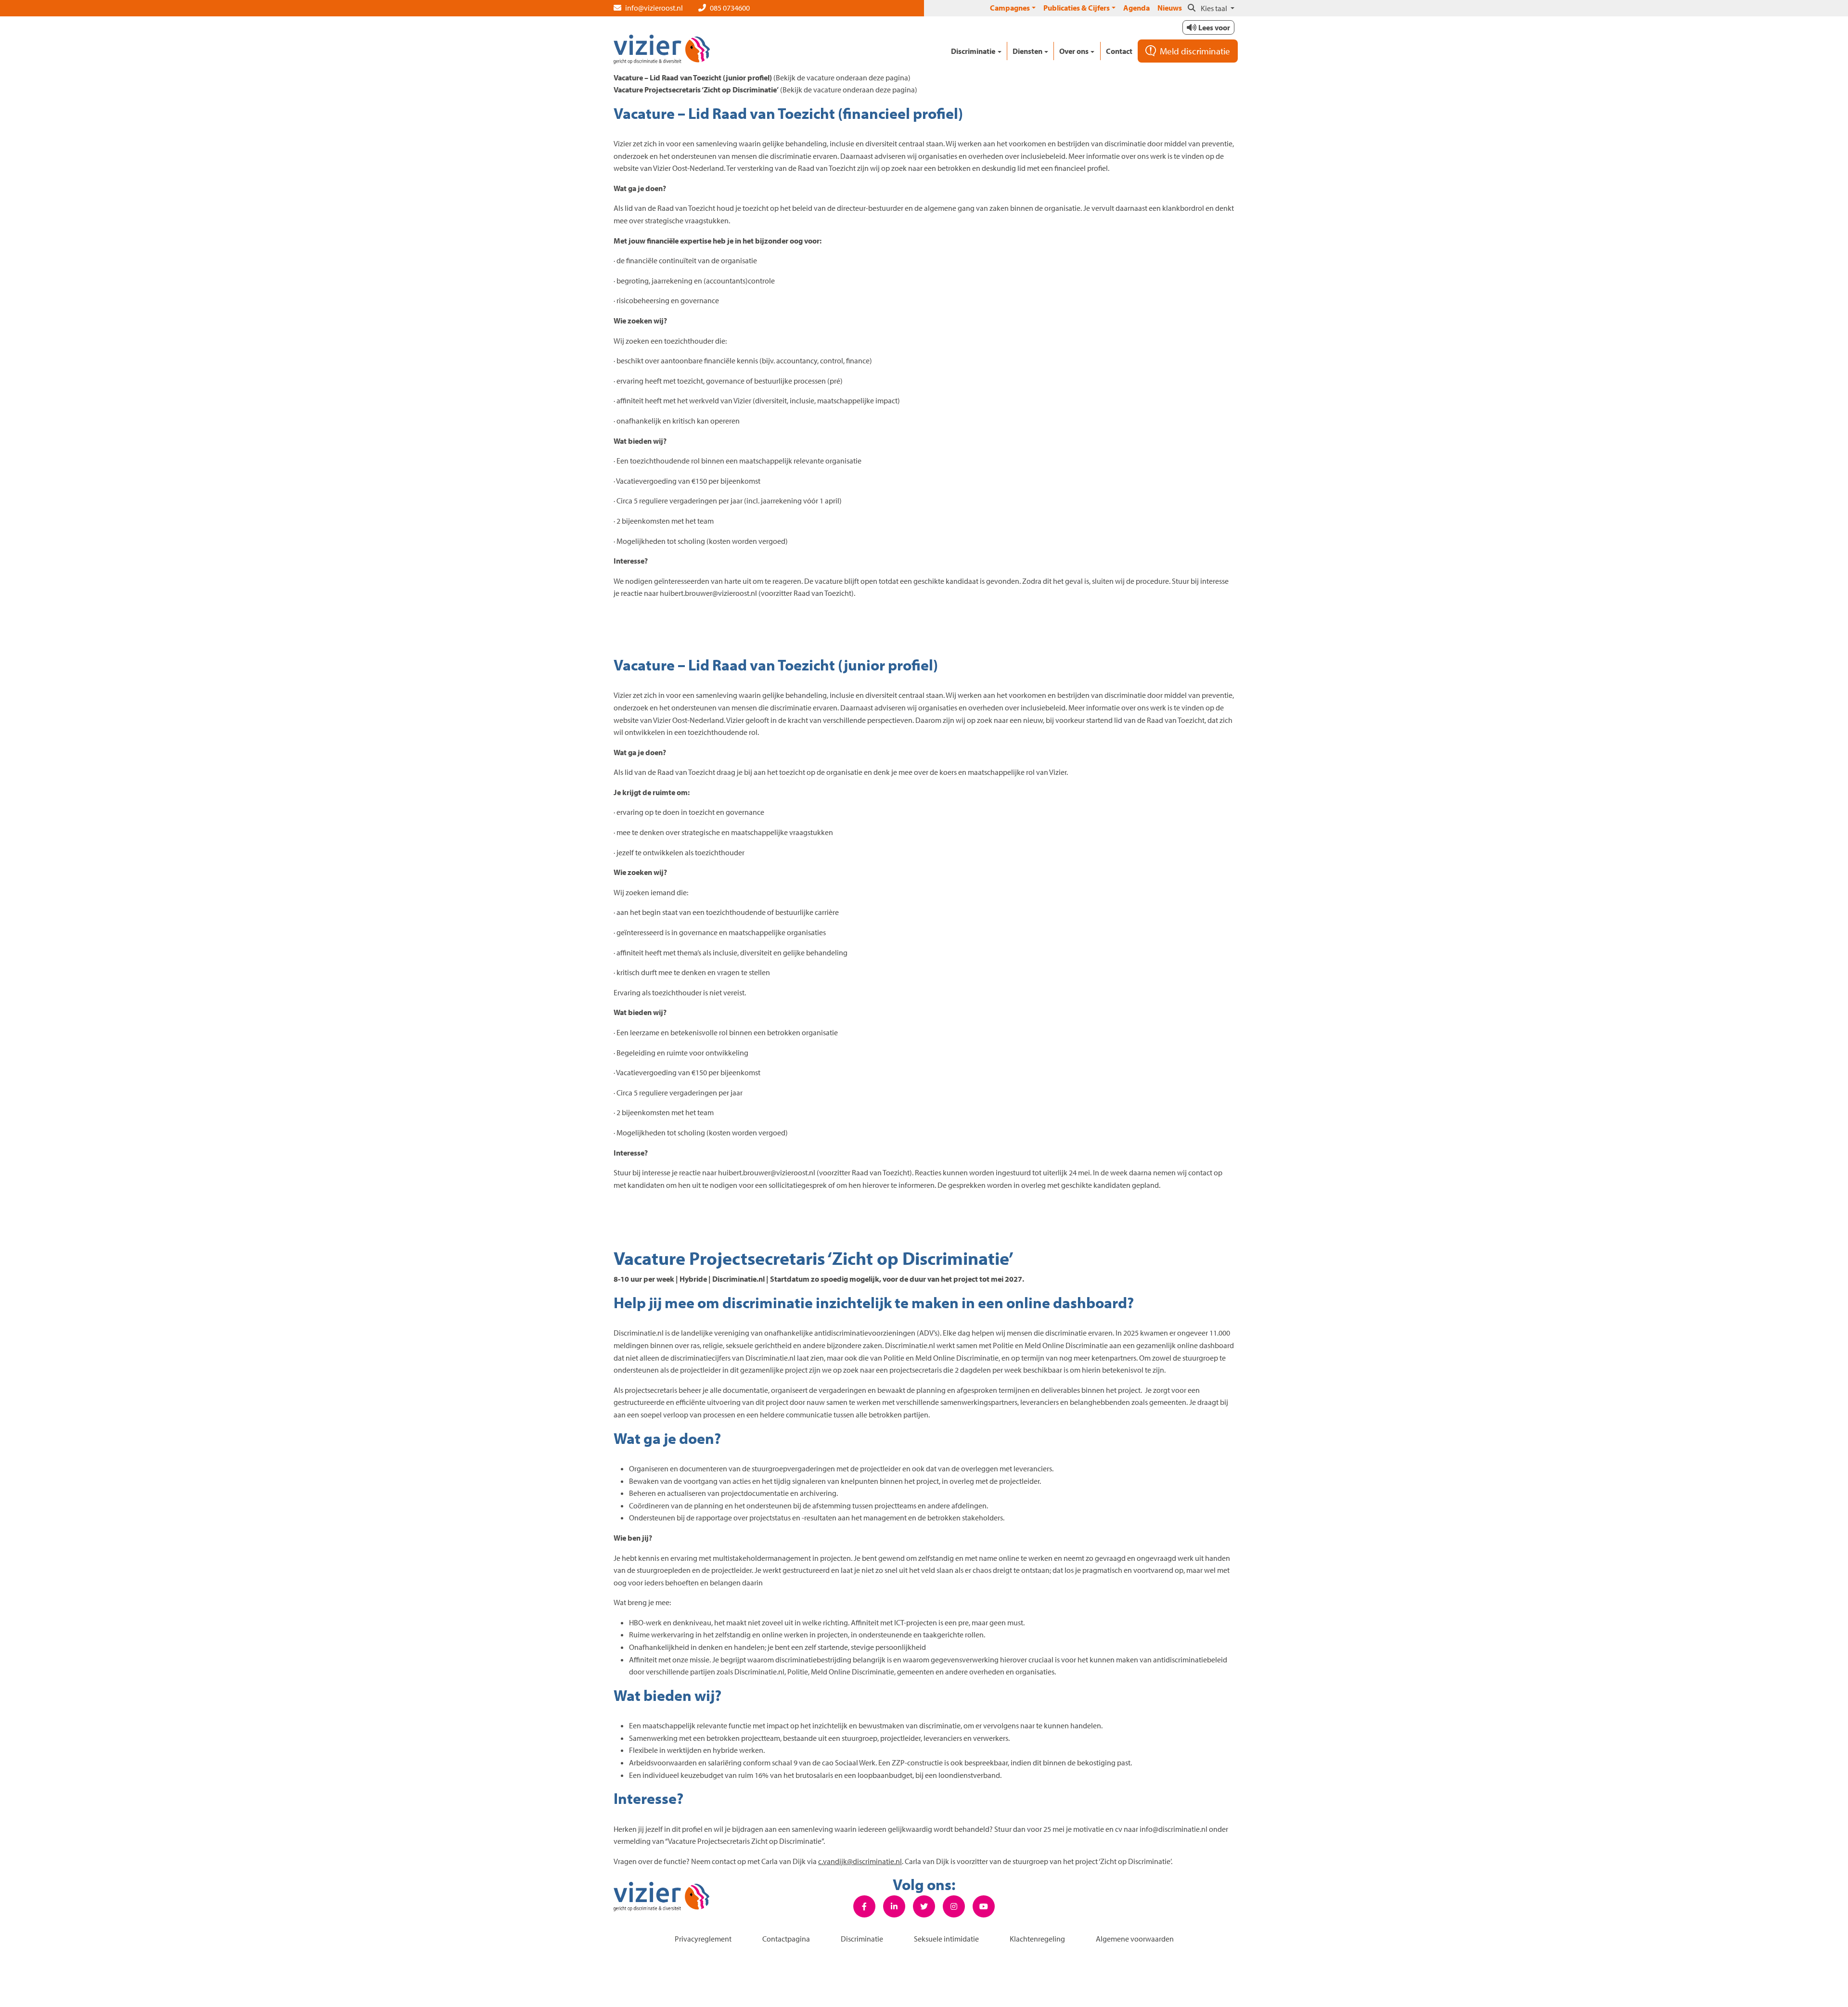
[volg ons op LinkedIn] (894, 1907)
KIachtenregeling (1037, 1939)
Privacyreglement (703, 1939)
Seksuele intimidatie (946, 1939)
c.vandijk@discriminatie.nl (860, 1861)
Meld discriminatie (1195, 51)
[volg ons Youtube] (984, 1907)
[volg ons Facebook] (864, 1907)
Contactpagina (786, 1939)
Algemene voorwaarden (1135, 1939)
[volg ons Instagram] (954, 1907)
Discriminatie (862, 1939)
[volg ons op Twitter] (924, 1907)
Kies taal (1215, 8)
